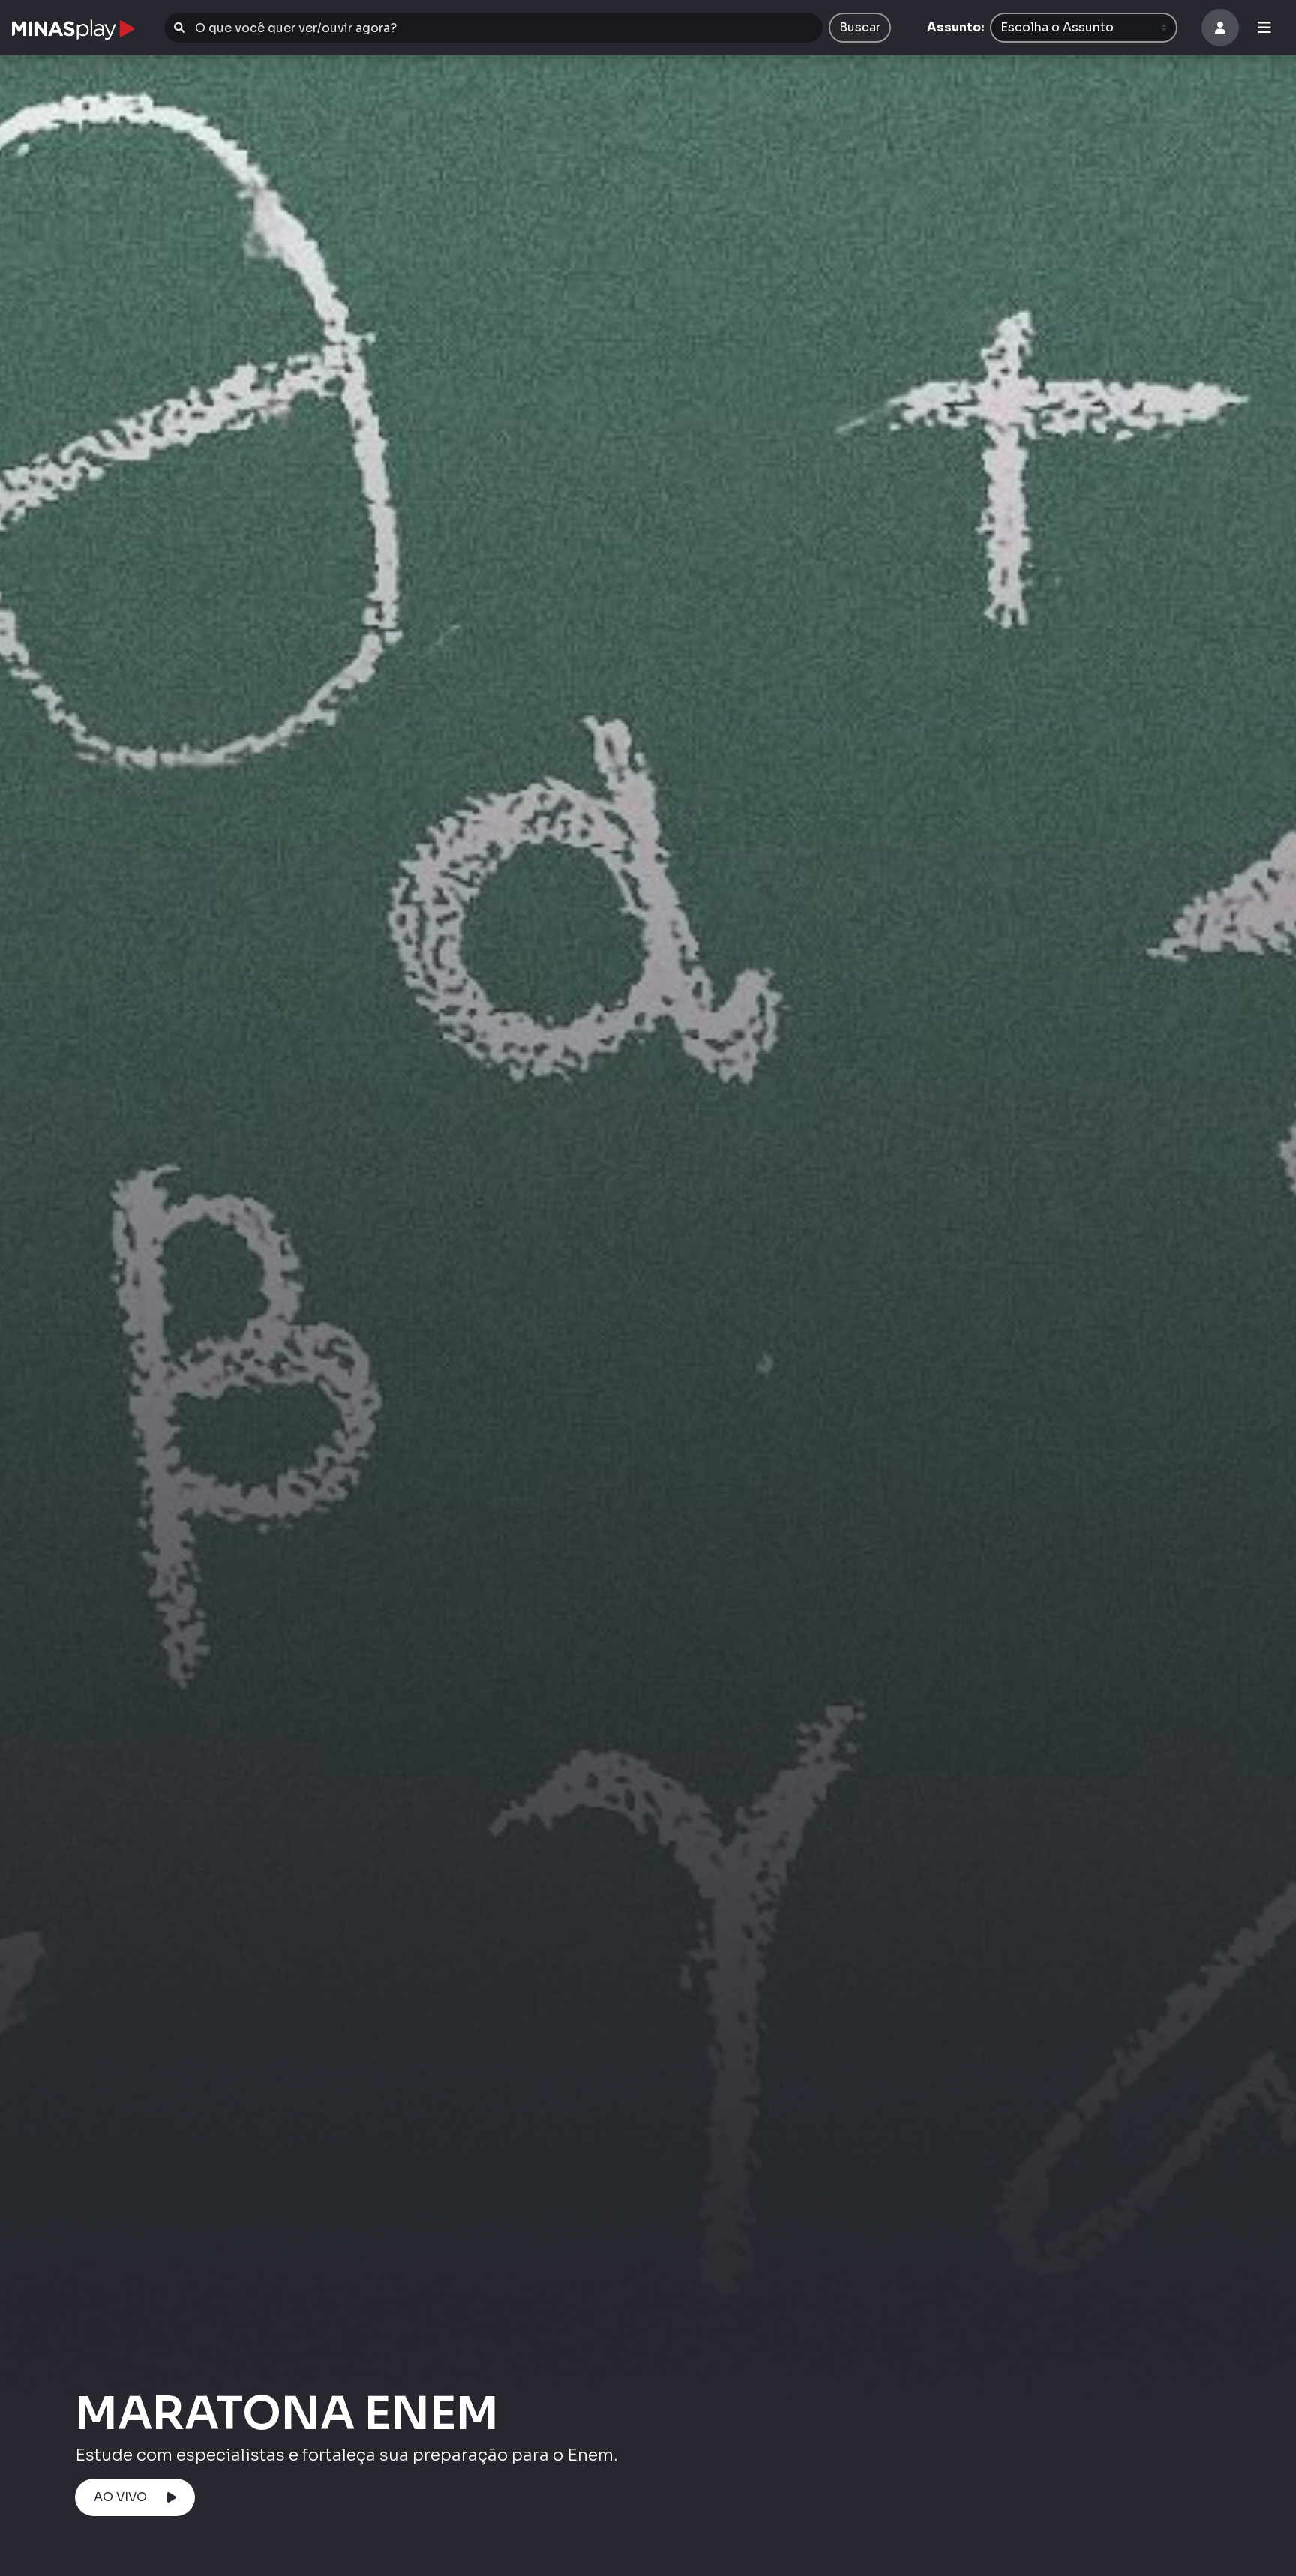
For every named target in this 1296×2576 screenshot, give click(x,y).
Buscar (860, 27)
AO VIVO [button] (120, 2497)
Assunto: (955, 27)
